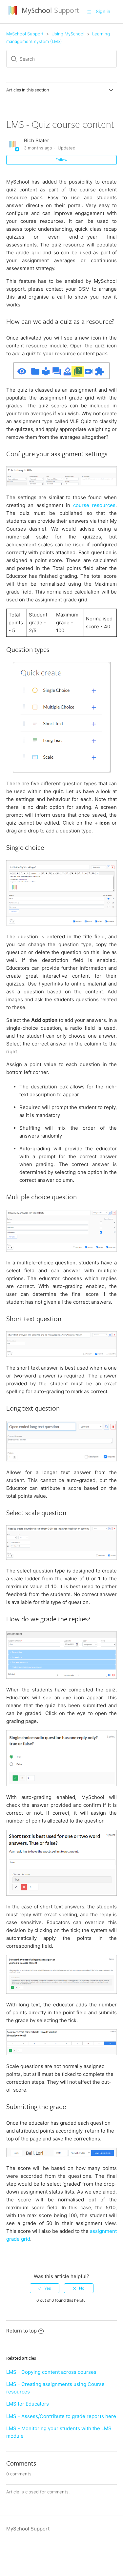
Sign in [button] (103, 11)
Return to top (21, 2331)
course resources (94, 505)
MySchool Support (25, 34)
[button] (89, 12)
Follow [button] (61, 160)
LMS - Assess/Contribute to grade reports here (61, 2416)
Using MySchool (68, 34)
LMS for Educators (28, 2404)
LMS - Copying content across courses (51, 2372)
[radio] (45, 2288)
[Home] (44, 15)
